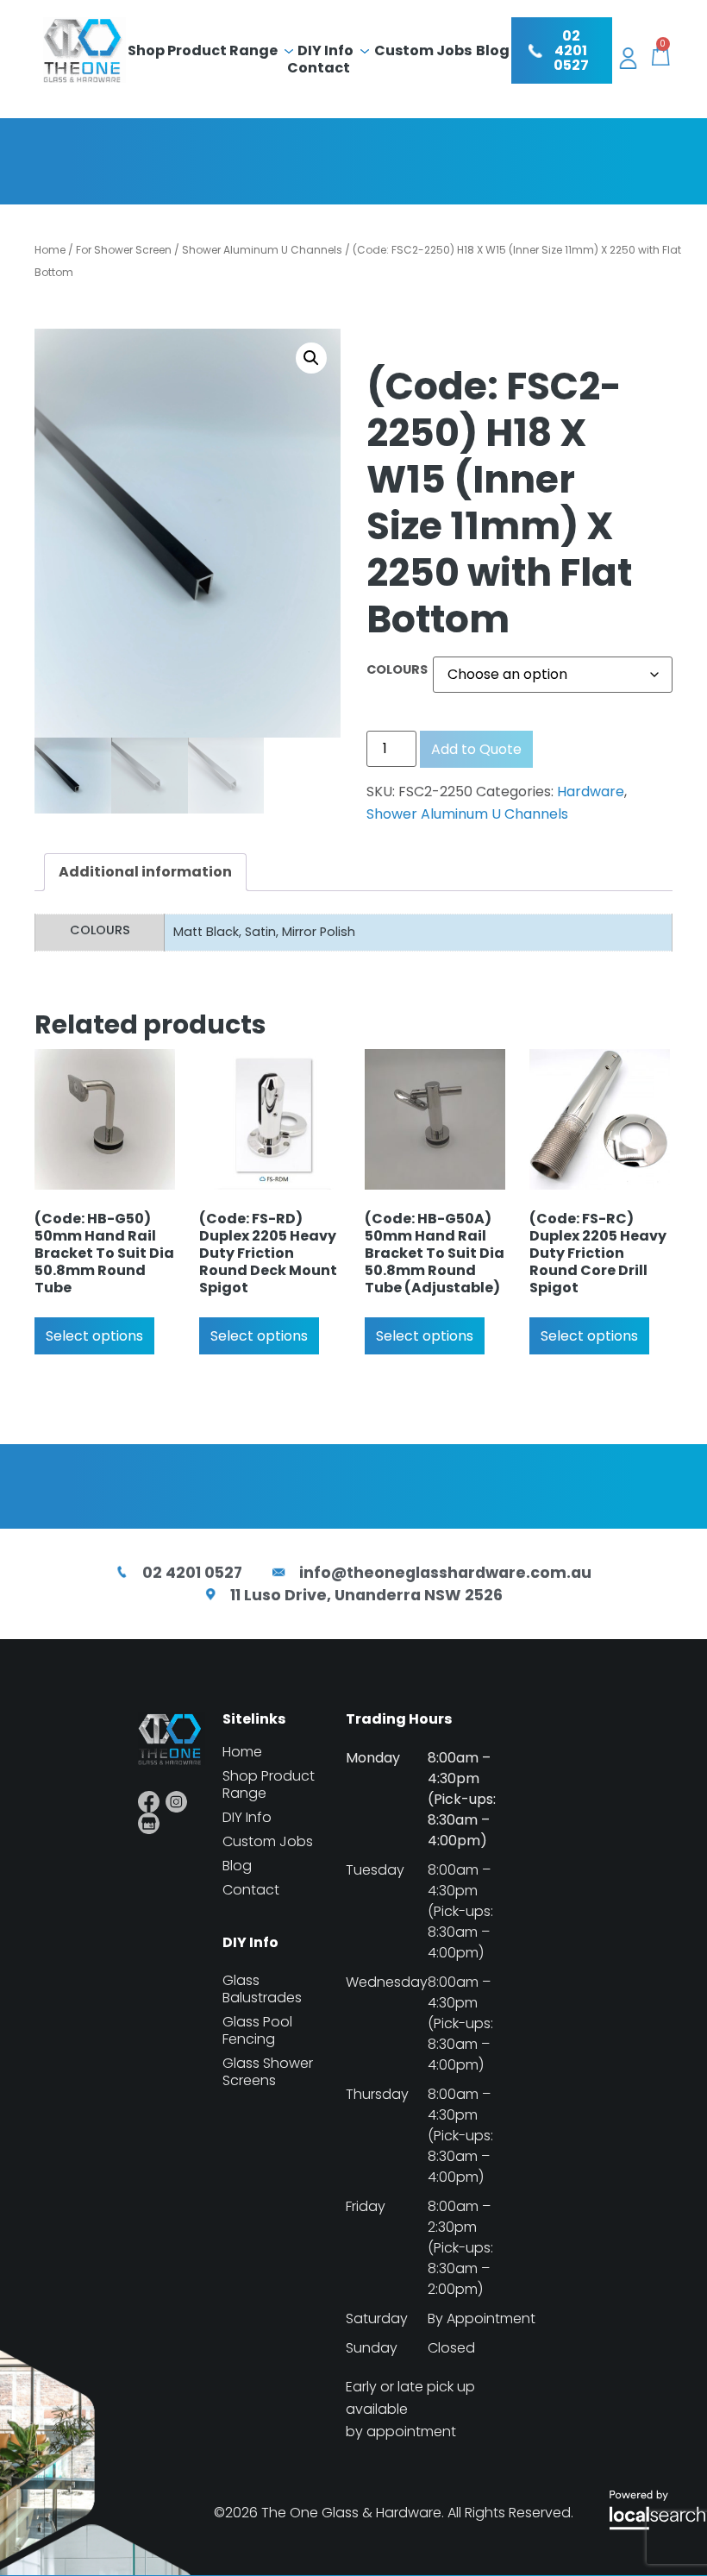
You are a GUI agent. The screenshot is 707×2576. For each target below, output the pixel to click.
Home (50, 250)
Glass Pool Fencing (257, 2031)
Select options (94, 1336)
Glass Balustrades (262, 1989)
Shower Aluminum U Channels (262, 250)
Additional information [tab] (145, 872)
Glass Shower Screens (268, 2072)
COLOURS (397, 669)
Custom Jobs (423, 51)
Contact (319, 68)
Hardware (591, 792)
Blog (493, 51)
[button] (311, 358)
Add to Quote (476, 749)
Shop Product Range (203, 51)
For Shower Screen (124, 250)
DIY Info (325, 51)
